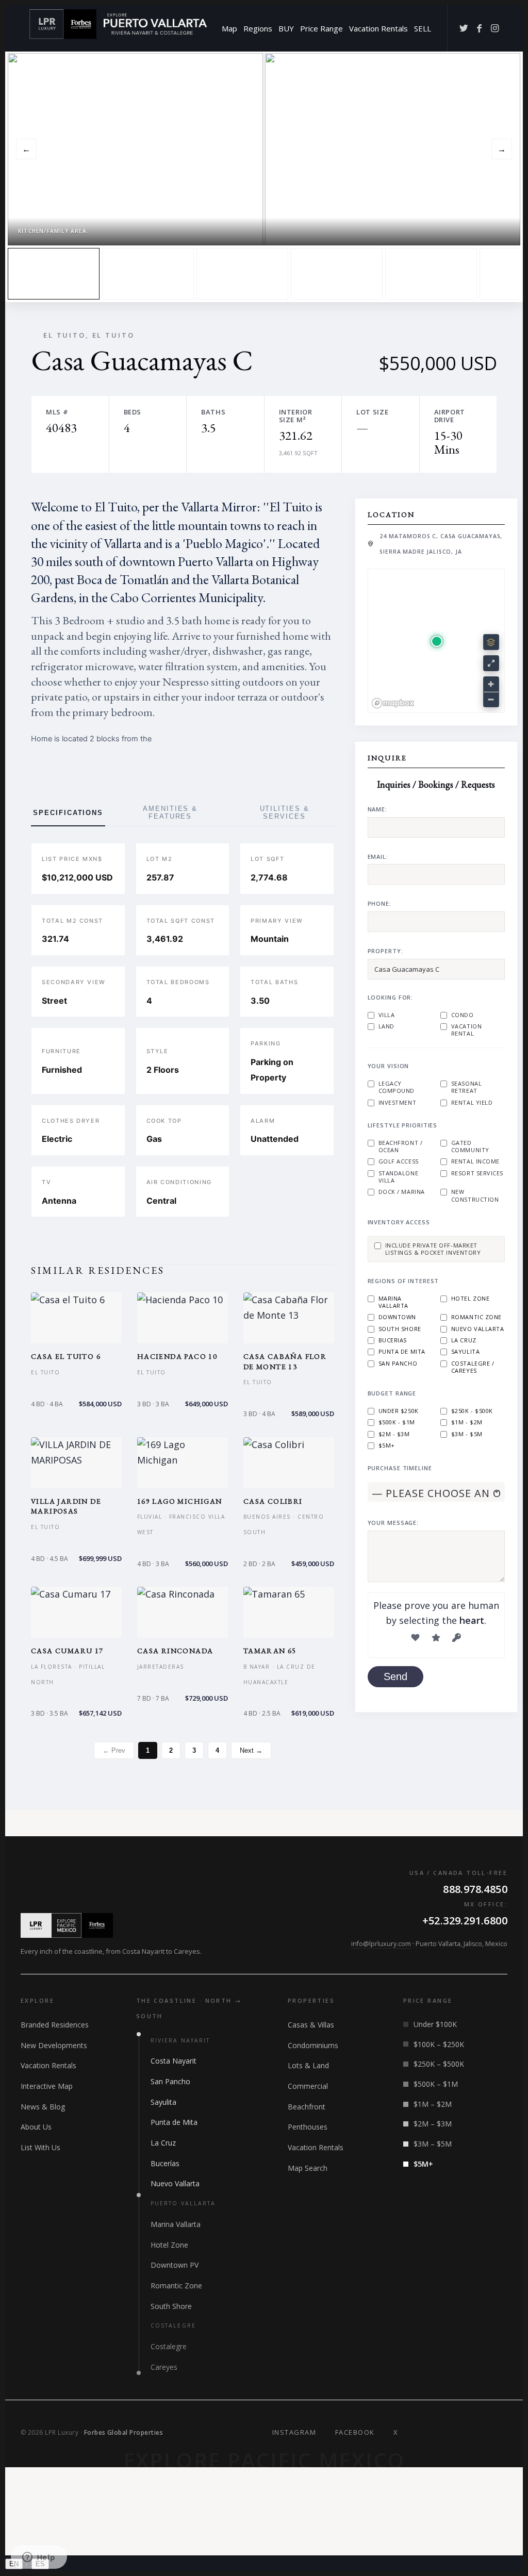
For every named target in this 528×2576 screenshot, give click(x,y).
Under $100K (435, 2024)
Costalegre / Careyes (473, 1367)
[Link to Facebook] (479, 28)
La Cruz (464, 1340)
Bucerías (165, 2163)
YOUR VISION (389, 1066)
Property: (385, 951)
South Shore (400, 1329)
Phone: (379, 903)
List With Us (40, 2147)
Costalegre (169, 2346)
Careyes (164, 2367)
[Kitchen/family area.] (54, 274)
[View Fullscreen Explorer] (491, 663)
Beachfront (307, 2107)
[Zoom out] (491, 699)
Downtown (397, 1317)
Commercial (308, 2086)
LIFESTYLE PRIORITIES (403, 1125)
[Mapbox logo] (393, 703)
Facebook (355, 2432)
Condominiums (313, 2045)
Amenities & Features (170, 812)
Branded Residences (55, 2025)
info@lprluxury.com (381, 1944)
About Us (36, 2127)
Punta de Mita (402, 1352)
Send (395, 1676)
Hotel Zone (471, 1299)
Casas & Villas (311, 2025)
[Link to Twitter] (464, 28)
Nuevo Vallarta (478, 1329)
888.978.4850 (475, 1889)
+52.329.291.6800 (465, 1921)
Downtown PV (175, 2265)
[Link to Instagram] (494, 28)
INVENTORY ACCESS (399, 1222)
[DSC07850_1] (337, 274)
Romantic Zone (476, 1317)
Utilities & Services (285, 812)
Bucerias (393, 1340)
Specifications (68, 813)
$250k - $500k (472, 1411)
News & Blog (43, 2107)
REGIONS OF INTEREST (403, 1281)
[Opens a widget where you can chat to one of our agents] (39, 2558)
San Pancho (398, 1364)
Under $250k (399, 1411)
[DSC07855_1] (431, 274)
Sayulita (465, 1352)
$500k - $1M (397, 1422)
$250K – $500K (439, 2064)
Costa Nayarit (174, 2061)
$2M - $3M (394, 1434)
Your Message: (393, 1523)
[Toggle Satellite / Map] (491, 642)
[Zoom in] (491, 684)
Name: (377, 809)
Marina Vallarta (393, 1302)
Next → (251, 1750)
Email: (378, 857)
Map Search (308, 2168)
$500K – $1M (436, 2084)
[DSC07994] (148, 274)
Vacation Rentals (48, 2065)
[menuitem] (229, 28)
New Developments (54, 2045)
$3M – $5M (433, 2144)
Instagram (294, 2432)
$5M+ (387, 1445)
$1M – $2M (433, 2104)
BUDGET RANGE (392, 1393)
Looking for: (391, 997)
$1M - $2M (467, 1422)
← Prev (114, 1750)
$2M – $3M (433, 2124)
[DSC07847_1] (242, 274)
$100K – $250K (439, 2044)
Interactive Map (47, 2086)
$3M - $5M (467, 1434)
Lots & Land (308, 2065)
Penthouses (308, 2127)
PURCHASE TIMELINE (400, 1468)
